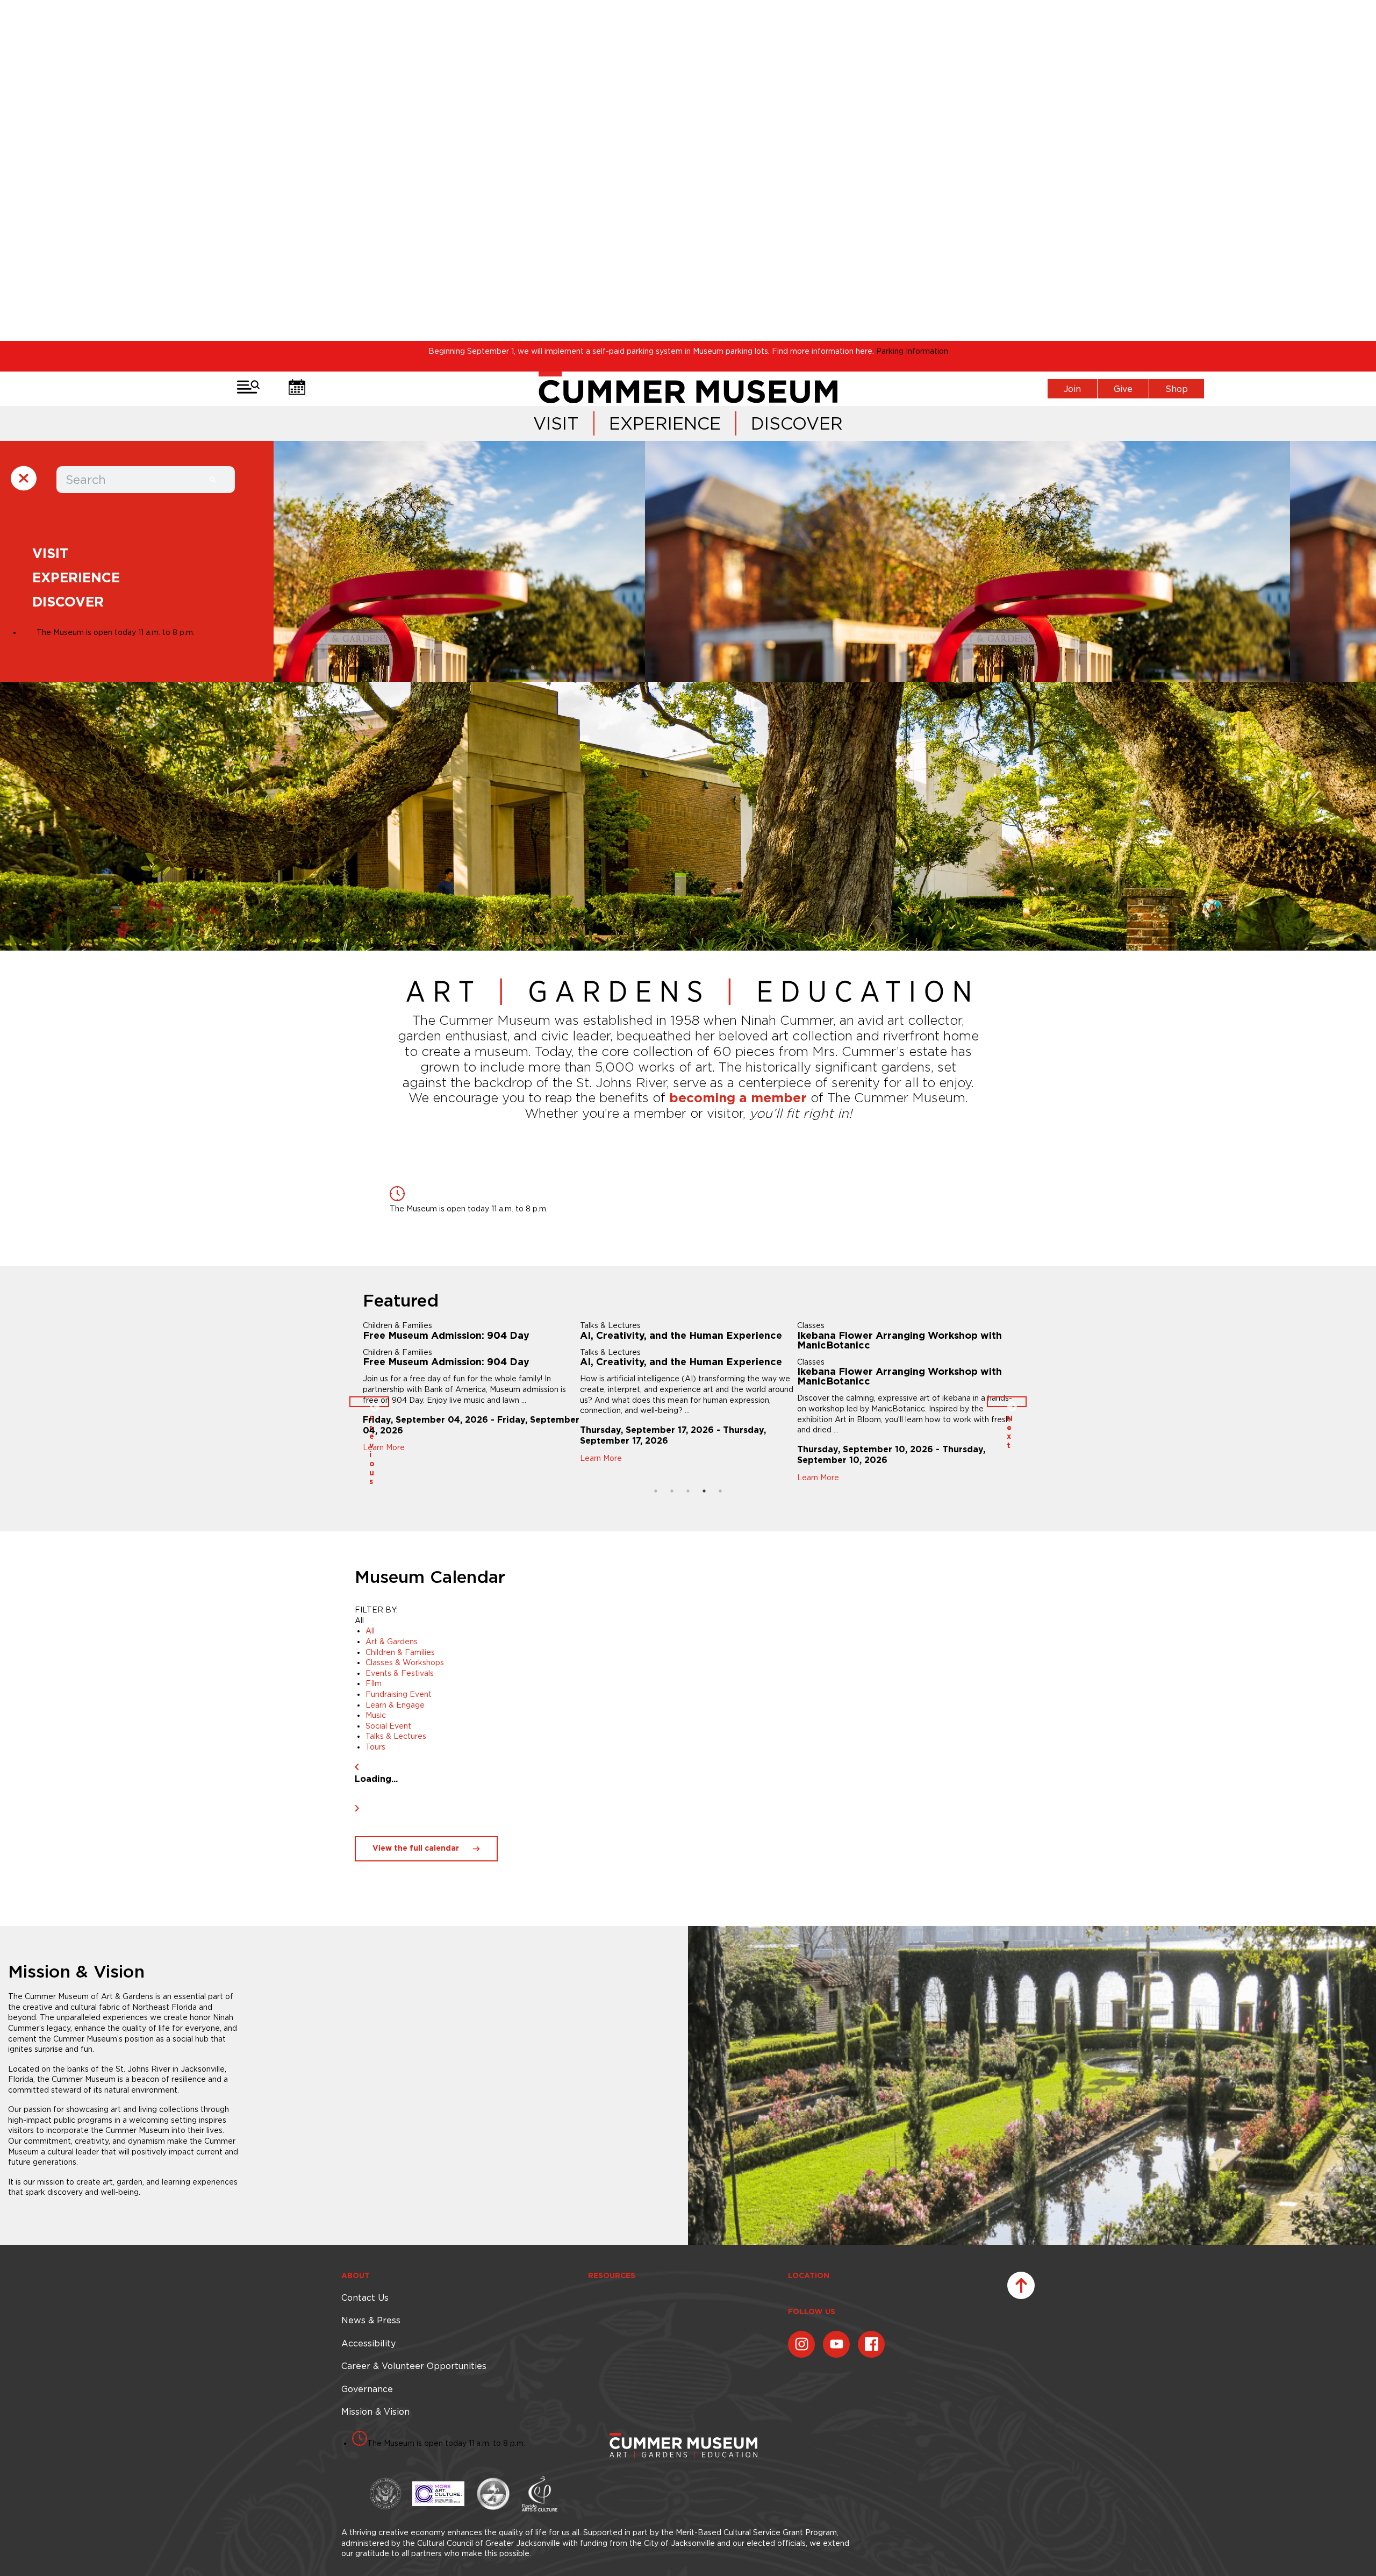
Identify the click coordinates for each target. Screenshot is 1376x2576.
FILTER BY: (376, 1610)
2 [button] (672, 1491)
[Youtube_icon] (836, 2344)
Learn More (414, 1478)
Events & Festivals (400, 1673)
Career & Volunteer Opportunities (414, 2366)
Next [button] (1007, 1402)
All (370, 1631)
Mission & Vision (375, 2411)
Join (1072, 389)
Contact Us (365, 2297)
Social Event (388, 1726)
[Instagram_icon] (801, 2344)
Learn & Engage (395, 1705)
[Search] (213, 480)
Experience (665, 423)
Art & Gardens (392, 1642)
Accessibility (368, 2343)
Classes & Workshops (405, 1662)
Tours (375, 1747)
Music (376, 1715)
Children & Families (400, 1652)
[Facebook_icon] (871, 2344)
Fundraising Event (399, 1694)
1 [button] (656, 1491)
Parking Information (912, 351)
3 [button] (688, 1491)
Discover (797, 423)
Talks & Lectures (396, 1736)
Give (1123, 389)
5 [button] (720, 1491)
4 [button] (704, 1491)
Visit (556, 423)
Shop (1177, 389)
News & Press (371, 2320)
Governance (367, 2389)
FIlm (374, 1683)
